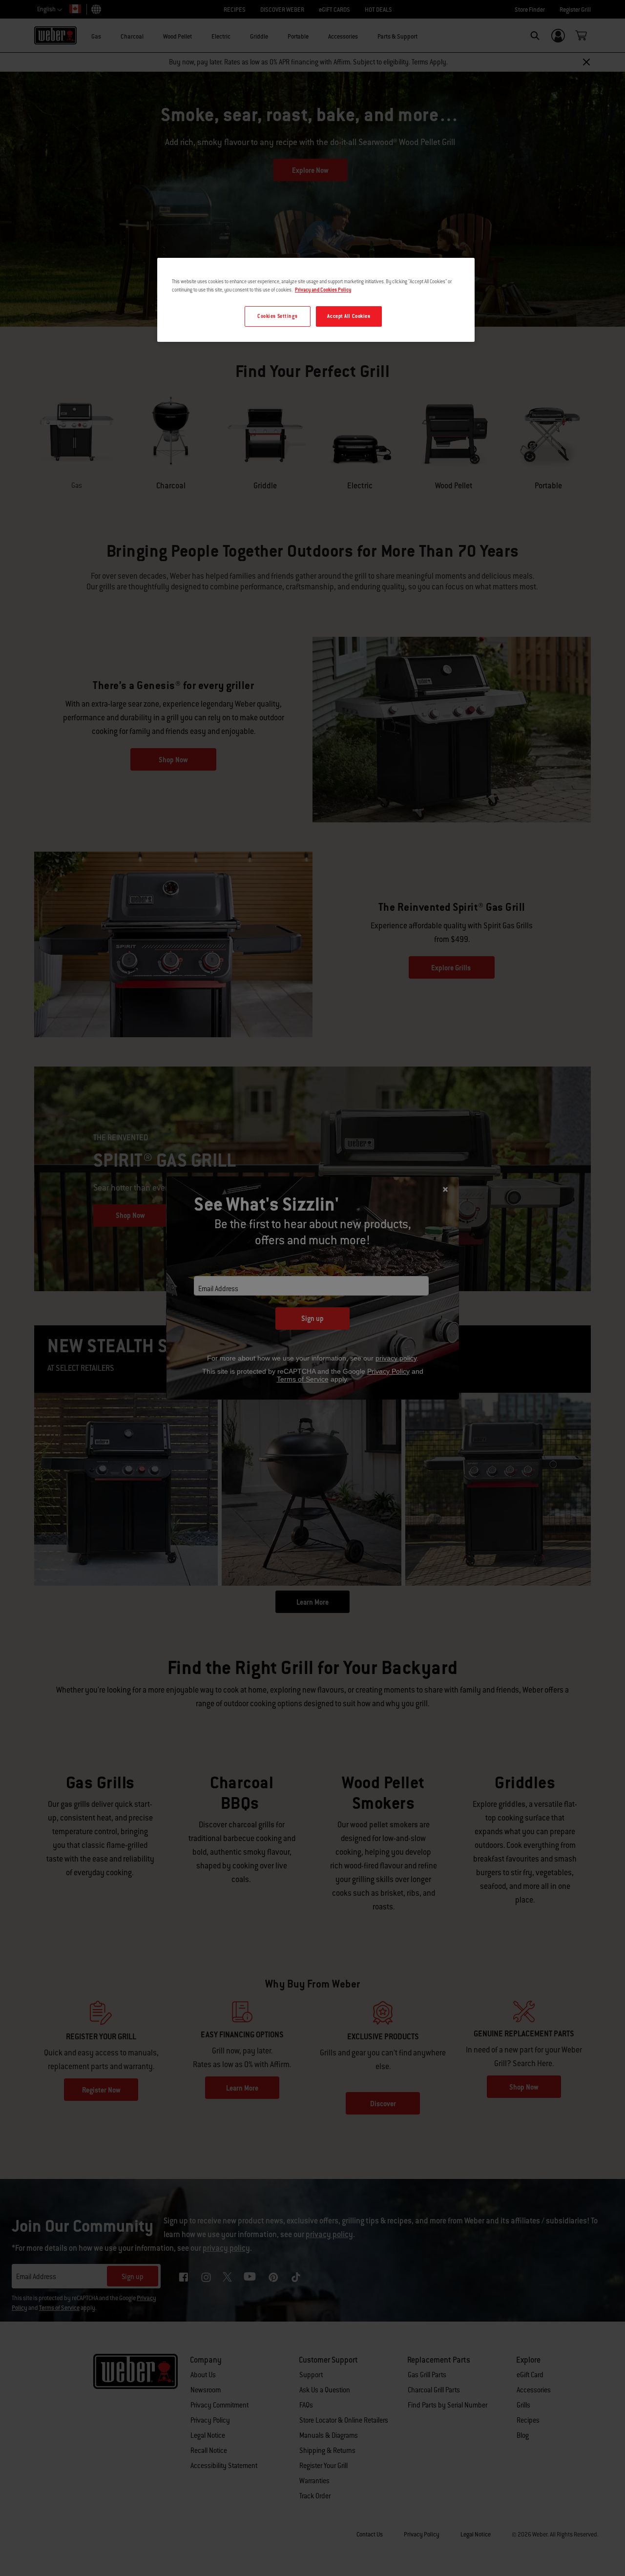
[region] (316, 300)
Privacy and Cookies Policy (323, 290)
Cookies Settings (277, 316)
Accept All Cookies (349, 316)
